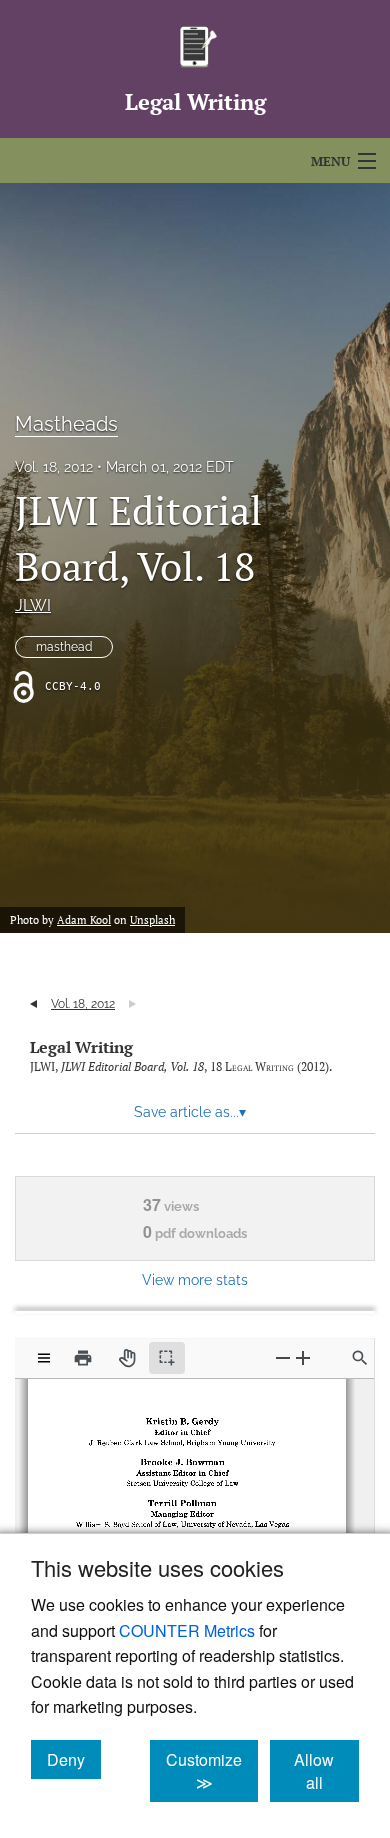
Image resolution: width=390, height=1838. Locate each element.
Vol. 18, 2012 (54, 467)
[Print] (83, 1358)
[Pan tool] (127, 1358)
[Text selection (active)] (167, 1358)
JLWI (33, 605)
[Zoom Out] (283, 1357)
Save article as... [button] (190, 1112)
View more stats (195, 1279)
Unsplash (152, 920)
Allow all (326, 1771)
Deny (74, 1759)
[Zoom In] (303, 1357)
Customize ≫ (212, 1771)
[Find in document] (360, 1358)
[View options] (44, 1358)
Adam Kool (84, 920)
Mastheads (66, 424)
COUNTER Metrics (187, 1630)
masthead (64, 647)
